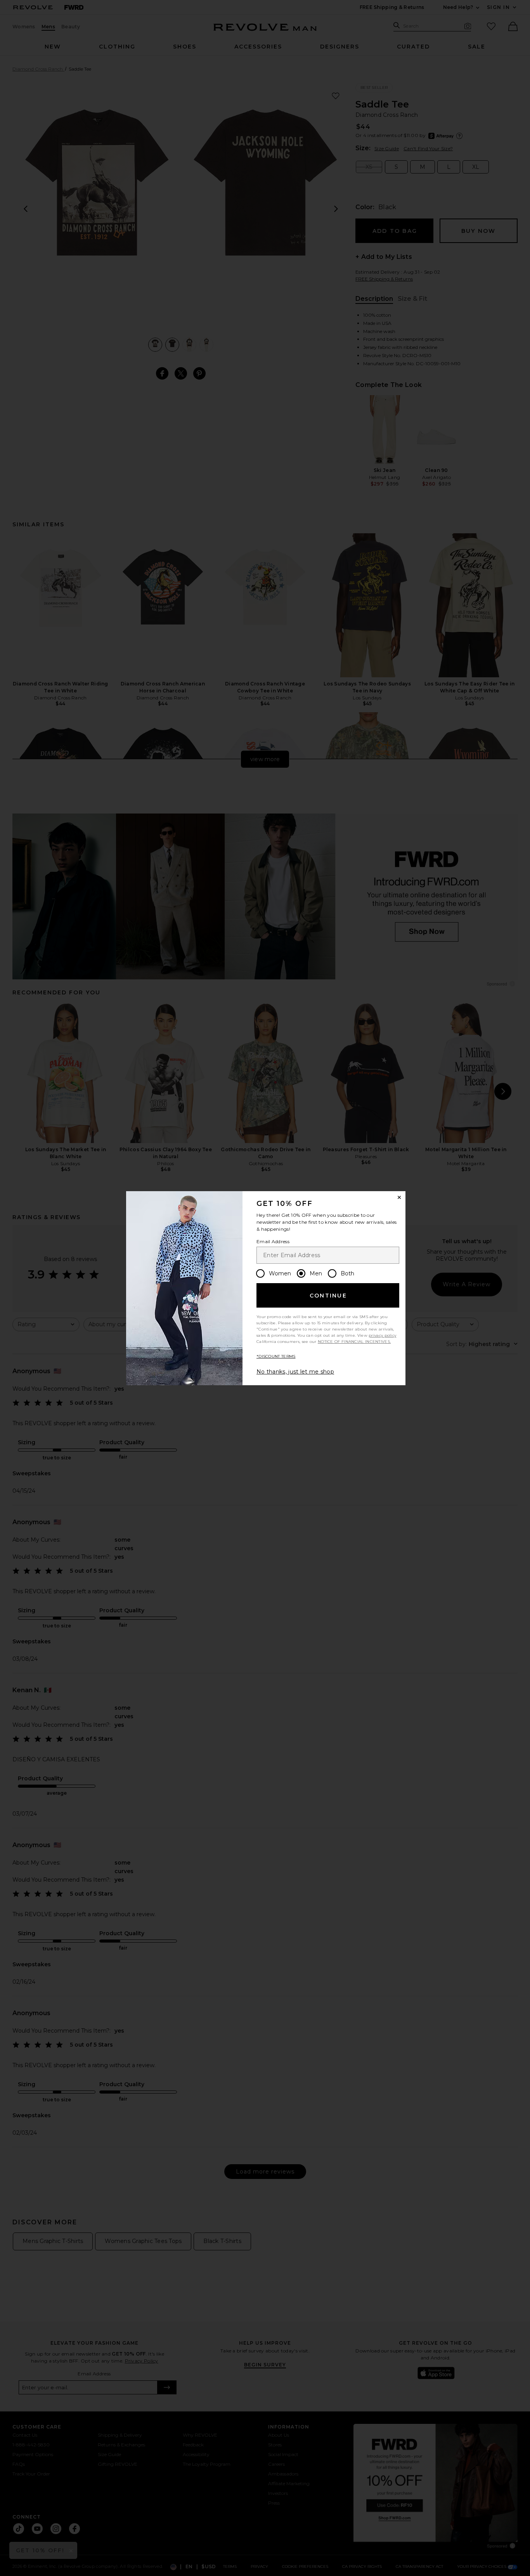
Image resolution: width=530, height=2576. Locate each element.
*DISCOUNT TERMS (276, 1356)
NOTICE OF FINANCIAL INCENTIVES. (354, 1342)
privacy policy (382, 1335)
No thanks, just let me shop (295, 1372)
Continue (328, 1296)
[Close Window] (399, 1197)
